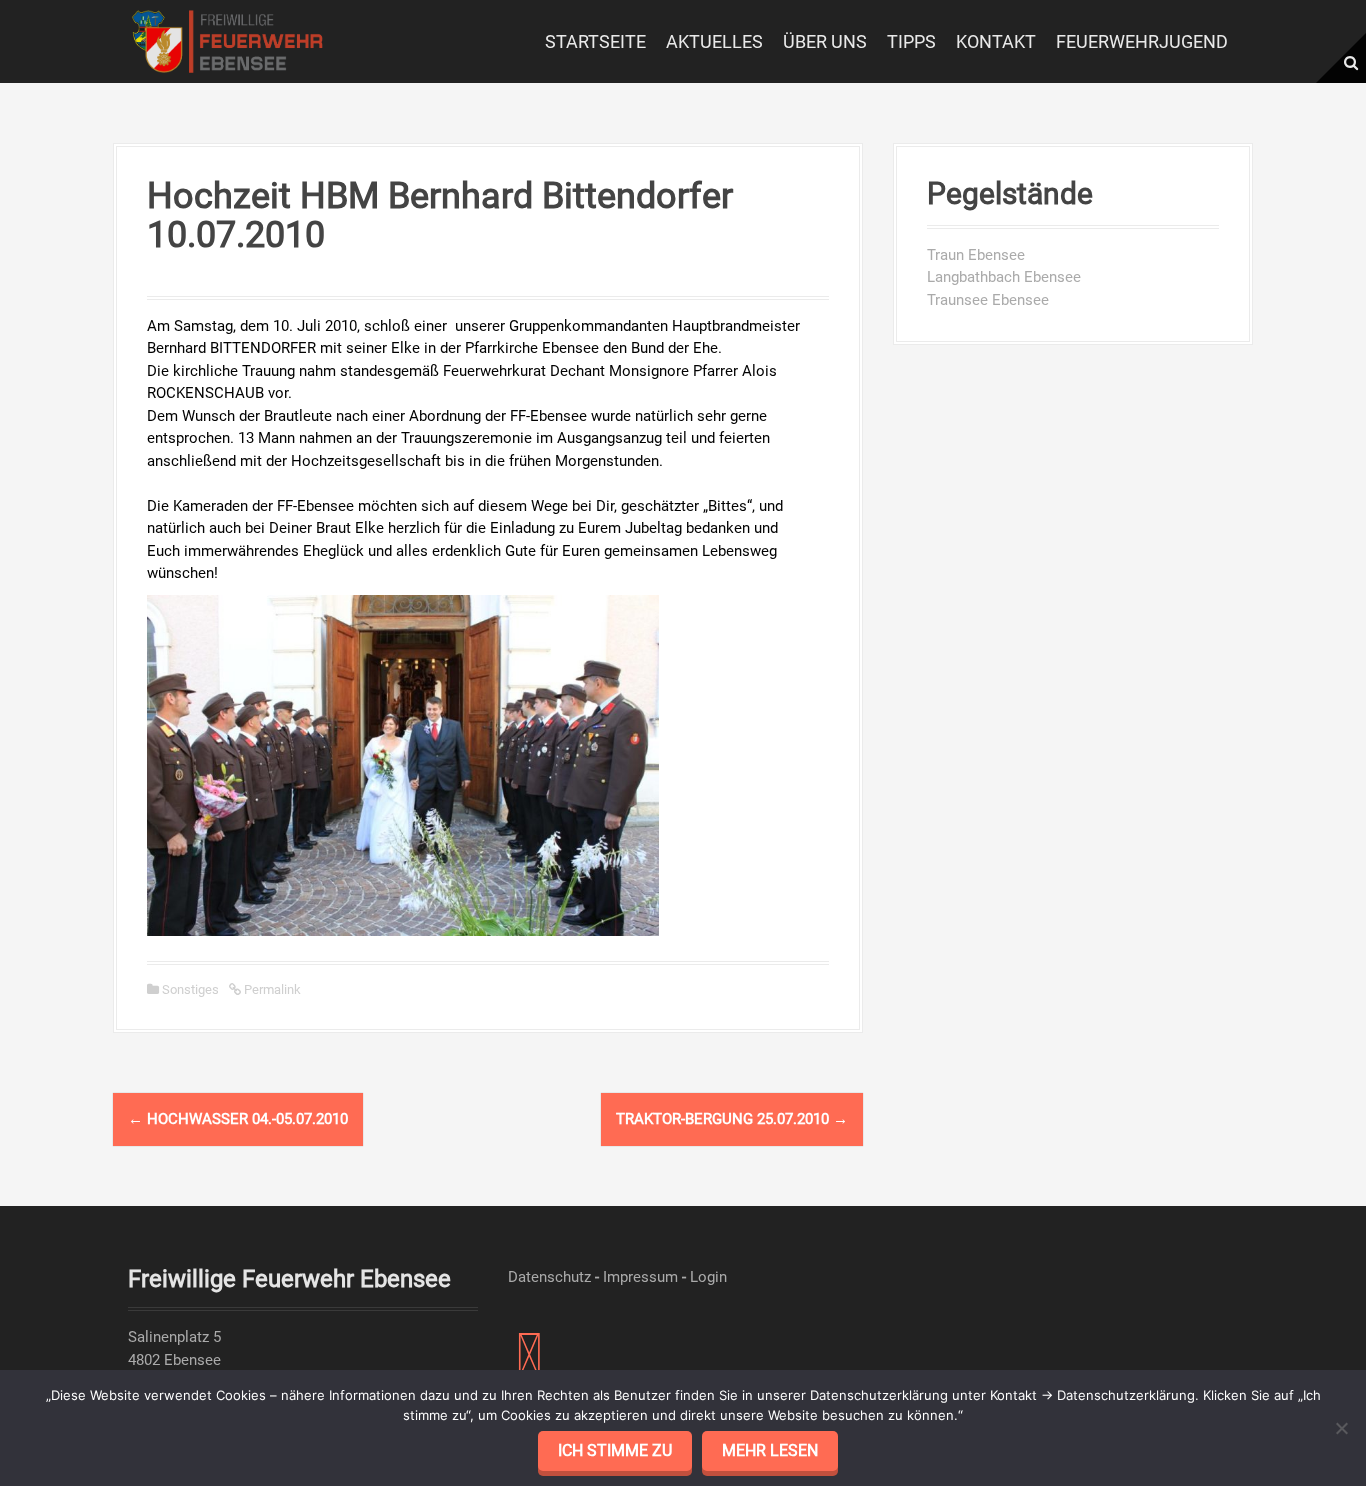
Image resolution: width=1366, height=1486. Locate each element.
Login (708, 1277)
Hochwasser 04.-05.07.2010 (238, 1119)
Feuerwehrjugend (1142, 41)
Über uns (825, 41)
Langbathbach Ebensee (1004, 277)
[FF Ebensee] (228, 40)
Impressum (640, 1277)
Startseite (595, 41)
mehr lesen (770, 1450)
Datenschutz (549, 1277)
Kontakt (996, 41)
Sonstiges (190, 989)
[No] (1341, 1428)
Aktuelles (714, 41)
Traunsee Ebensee (988, 300)
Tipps (911, 41)
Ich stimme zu (615, 1450)
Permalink (271, 989)
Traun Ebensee (976, 255)
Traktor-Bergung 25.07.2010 (732, 1119)
